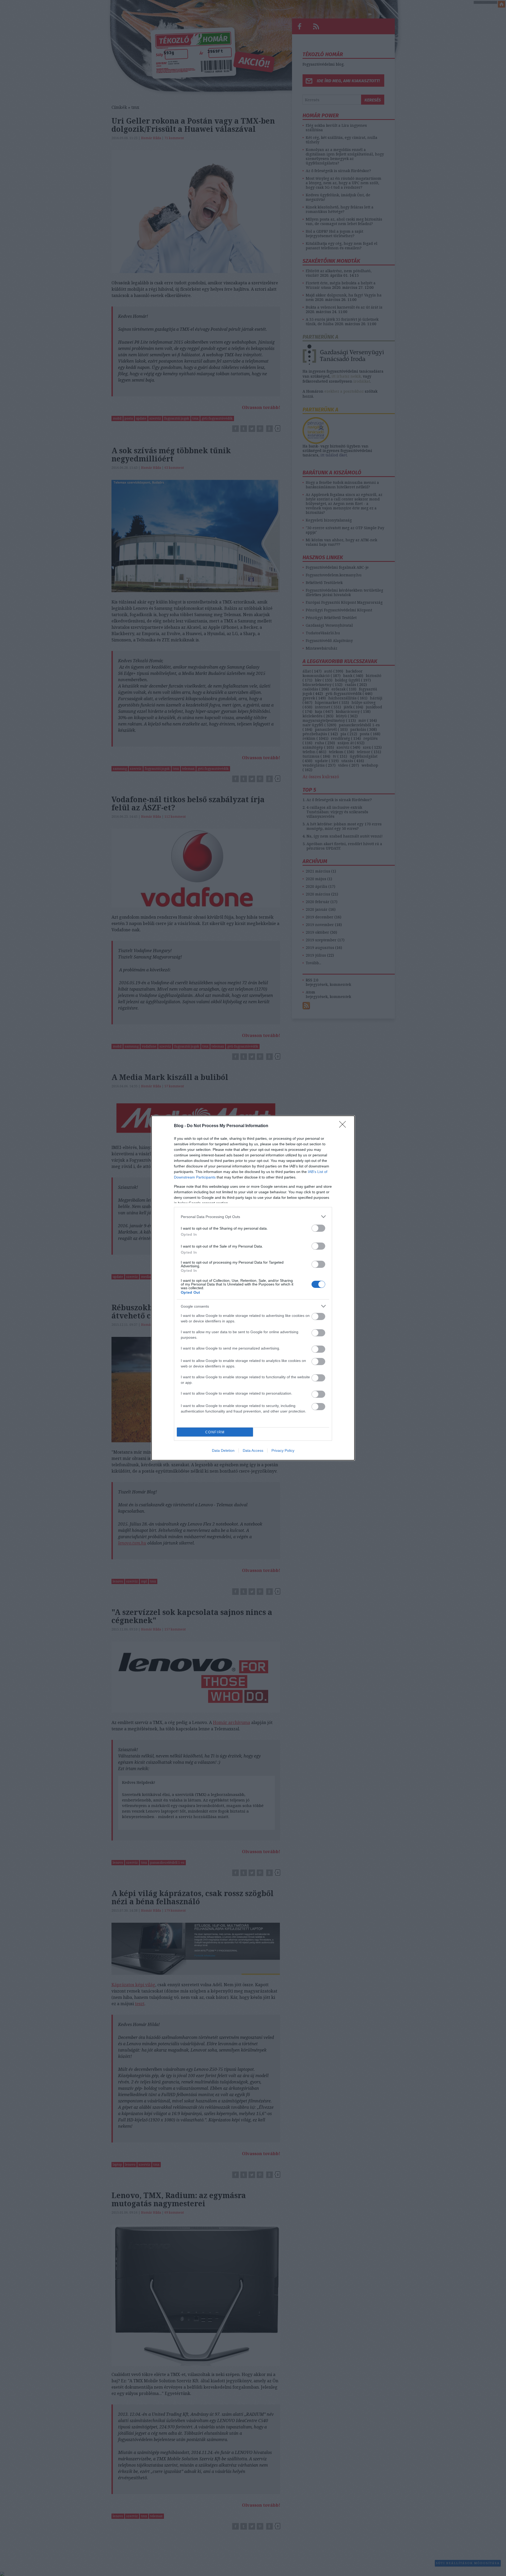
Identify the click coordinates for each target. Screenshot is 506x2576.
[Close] (344, 1126)
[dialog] (253, 1288)
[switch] (318, 1228)
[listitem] (253, 1217)
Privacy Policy (283, 1450)
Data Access (253, 1450)
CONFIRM (215, 1432)
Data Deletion (223, 1450)
